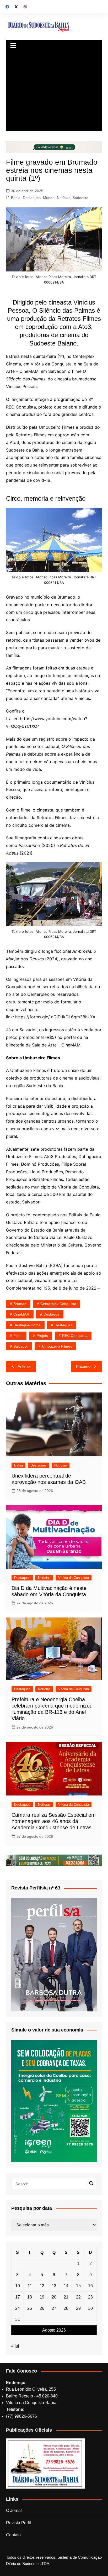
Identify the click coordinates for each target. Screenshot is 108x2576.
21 (66, 2297)
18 (30, 2297)
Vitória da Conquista (74, 1578)
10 (18, 2286)
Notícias (64, 198)
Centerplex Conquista (58, 1304)
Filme (18, 1336)
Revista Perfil (18, 2523)
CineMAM (21, 1314)
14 (66, 2286)
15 (78, 2286)
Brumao (20, 1304)
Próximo (83, 1366)
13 (54, 2286)
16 (90, 2286)
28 (66, 2308)
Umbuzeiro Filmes (57, 1346)
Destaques (32, 198)
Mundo (49, 198)
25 (30, 2308)
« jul (15, 2346)
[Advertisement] (54, 92)
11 (30, 2286)
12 (42, 2286)
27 (54, 2308)
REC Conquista (75, 1336)
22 (78, 2297)
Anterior (24, 1366)
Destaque (52, 1314)
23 (90, 2297)
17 (18, 2297)
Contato (13, 2535)
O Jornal (14, 2510)
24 (18, 2308)
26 (42, 2308)
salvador (21, 1346)
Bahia (16, 198)
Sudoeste (80, 198)
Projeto (42, 1336)
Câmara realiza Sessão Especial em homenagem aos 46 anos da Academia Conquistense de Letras (54, 1821)
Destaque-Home (27, 1325)
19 (42, 2297)
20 (54, 2297)
